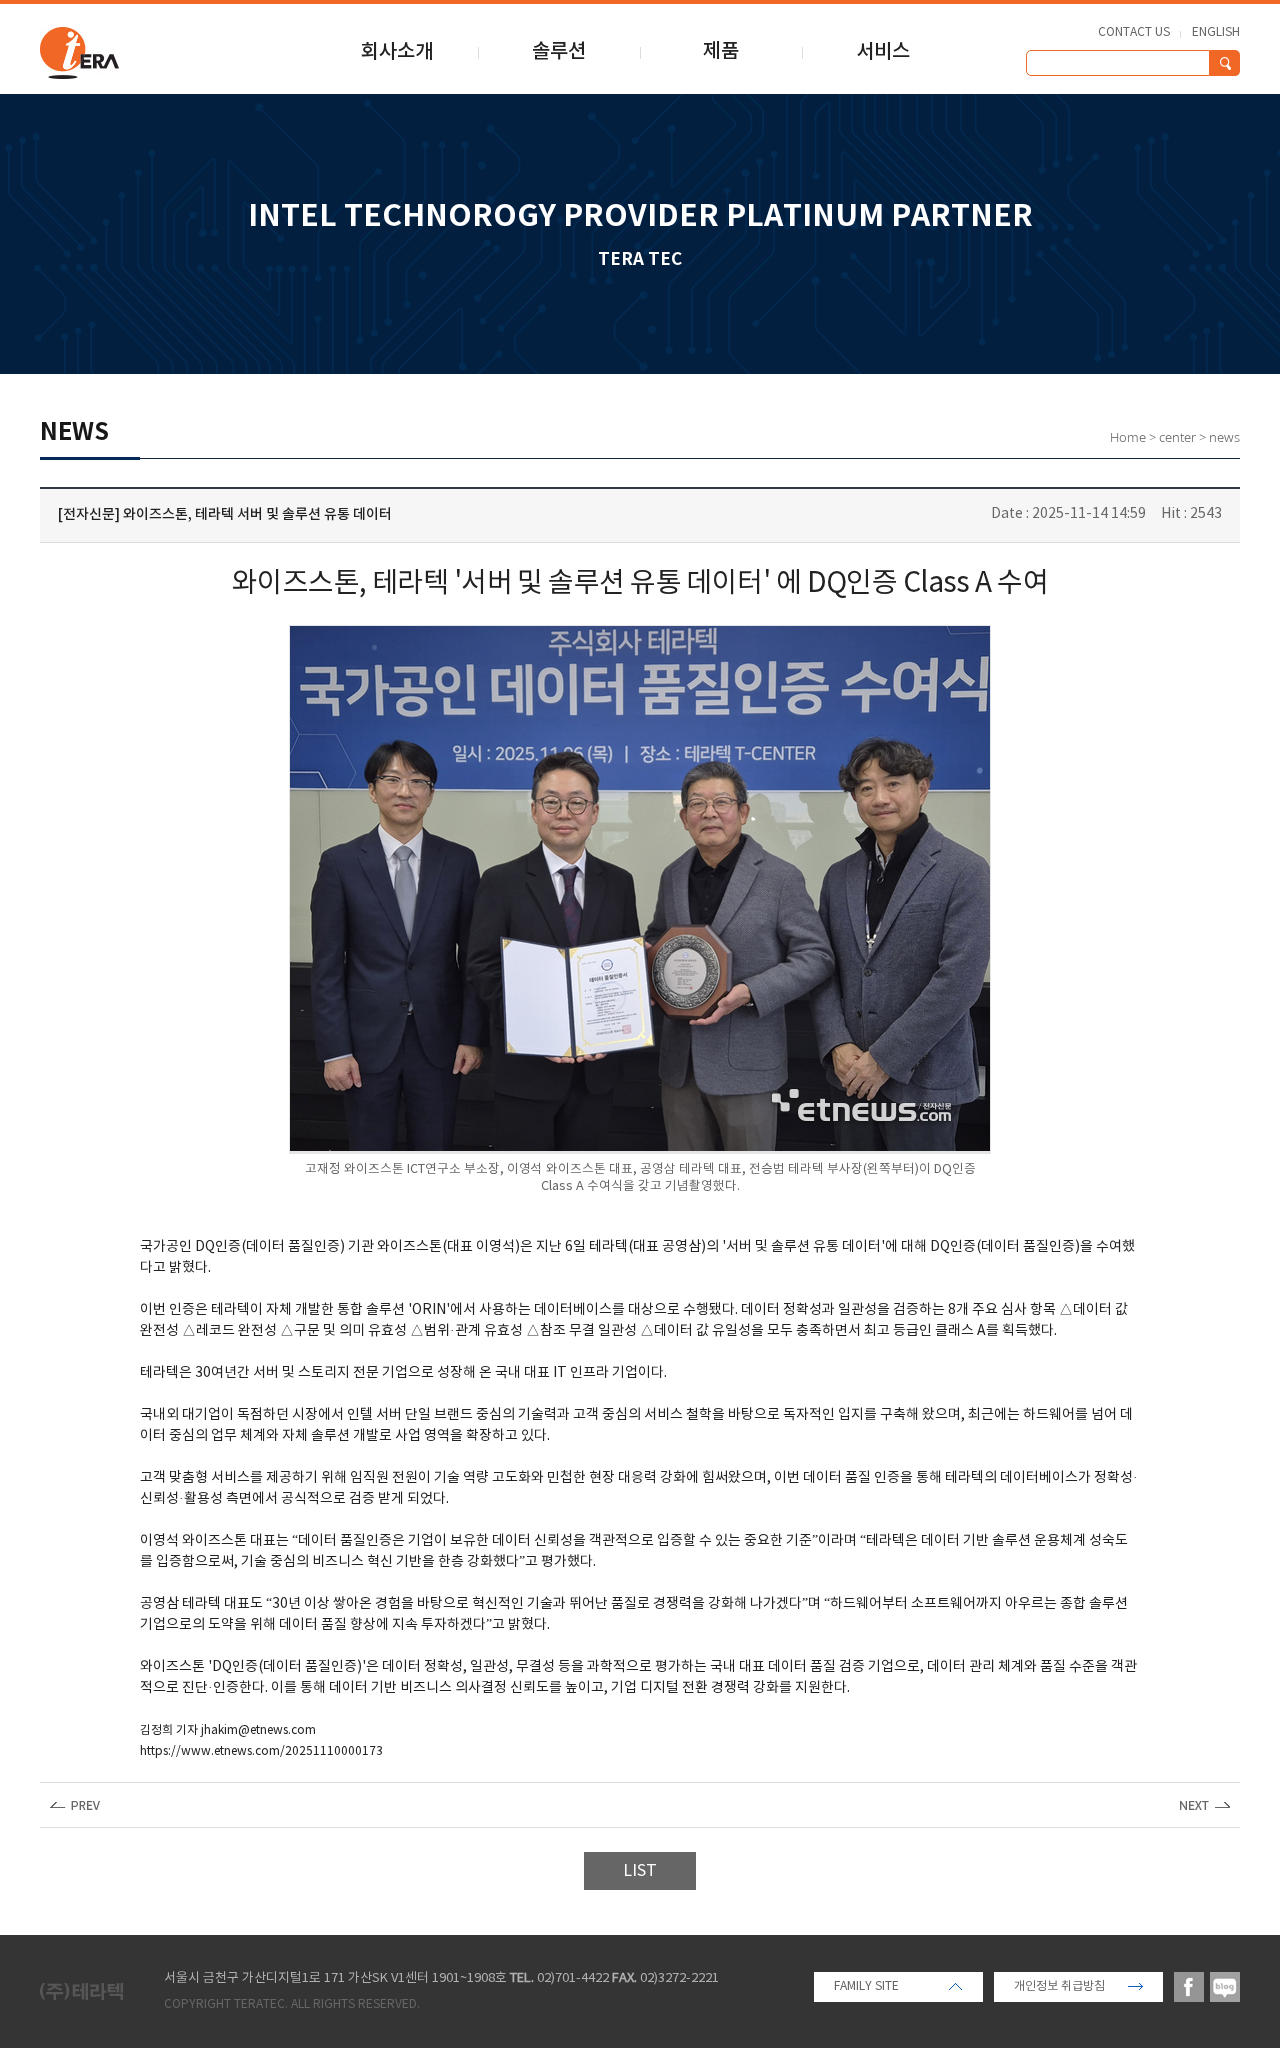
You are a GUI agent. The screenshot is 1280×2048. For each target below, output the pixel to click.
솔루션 (559, 52)
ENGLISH (1216, 33)
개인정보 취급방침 (1059, 1986)
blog (1225, 1987)
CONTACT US (1134, 33)
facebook (1189, 1987)
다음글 (1205, 1805)
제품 (721, 52)
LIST (640, 1871)
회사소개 (397, 52)
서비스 (883, 52)
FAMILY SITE (866, 1986)
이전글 (75, 1805)
